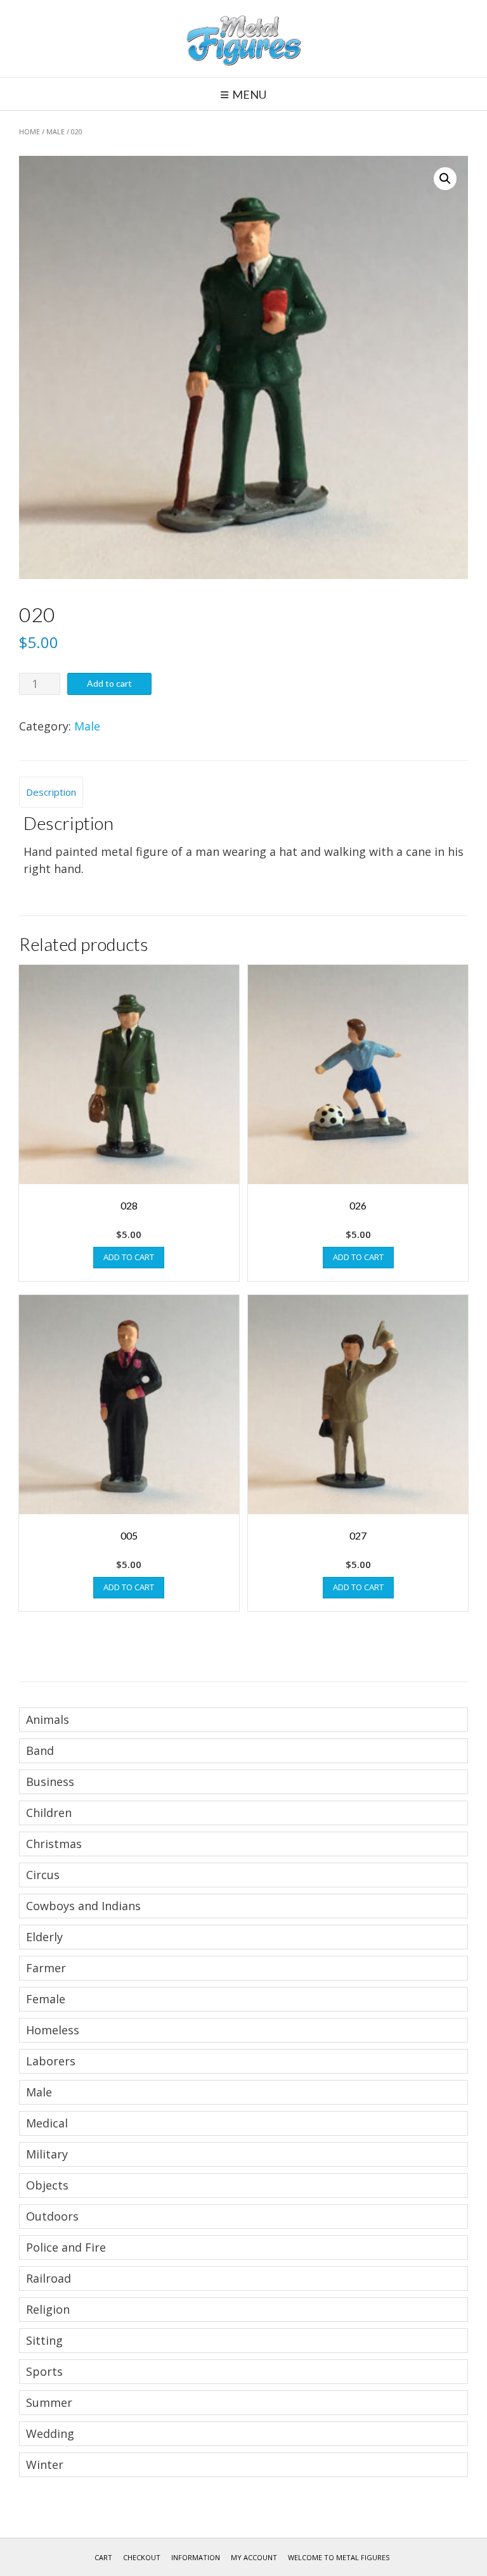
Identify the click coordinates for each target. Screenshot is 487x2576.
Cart (103, 2557)
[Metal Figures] (243, 39)
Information (196, 2557)
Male (55, 131)
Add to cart (109, 683)
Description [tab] (51, 792)
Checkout (142, 2557)
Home (29, 131)
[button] (445, 179)
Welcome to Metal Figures (339, 2557)
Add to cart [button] (129, 1257)
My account (254, 2557)
